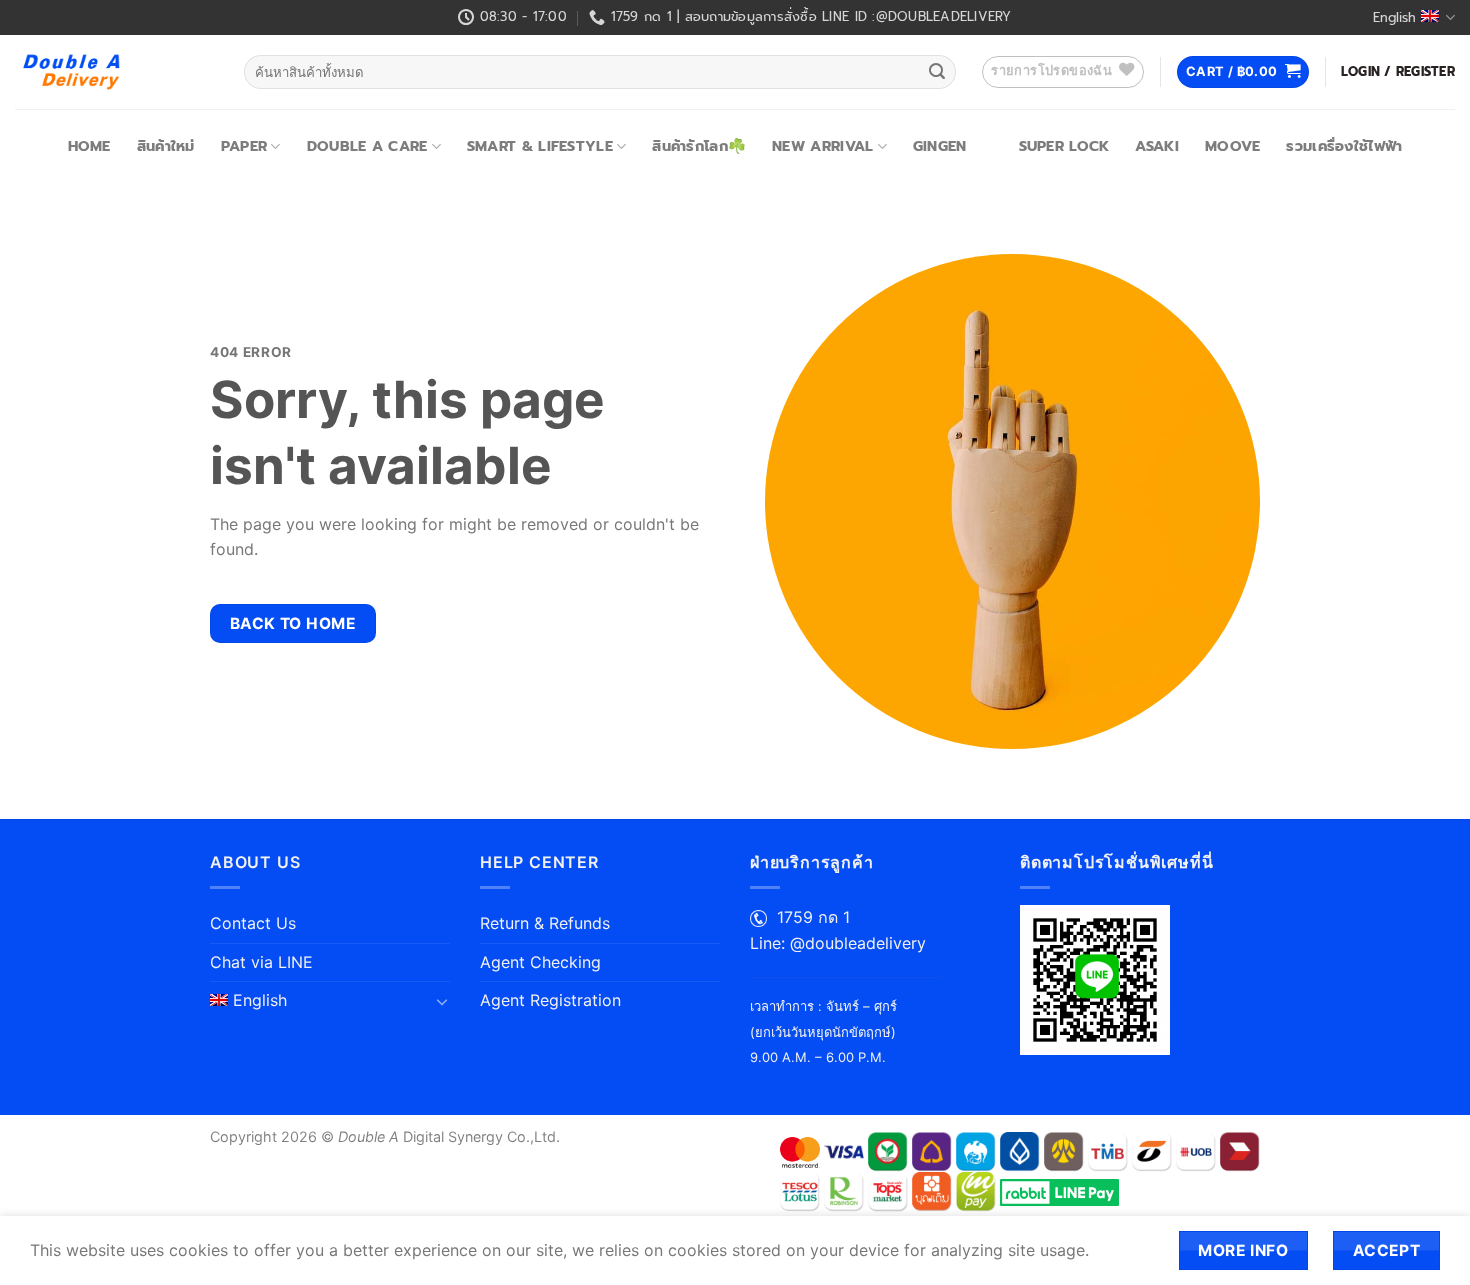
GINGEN (940, 146)
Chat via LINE (261, 962)
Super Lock (1064, 146)
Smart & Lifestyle (540, 146)
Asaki (1156, 146)
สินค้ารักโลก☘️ (699, 146)
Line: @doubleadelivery (838, 943)
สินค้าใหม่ (166, 146)
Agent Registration (550, 1000)
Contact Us (253, 923)
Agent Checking (540, 962)
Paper (244, 146)
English (1394, 17)
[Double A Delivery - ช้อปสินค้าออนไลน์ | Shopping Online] (114, 72)
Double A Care (367, 146)
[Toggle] (442, 1001)
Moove (1232, 146)
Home (89, 146)
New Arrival (822, 146)
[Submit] (937, 72)
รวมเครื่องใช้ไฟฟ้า (1344, 146)
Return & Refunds (545, 923)
